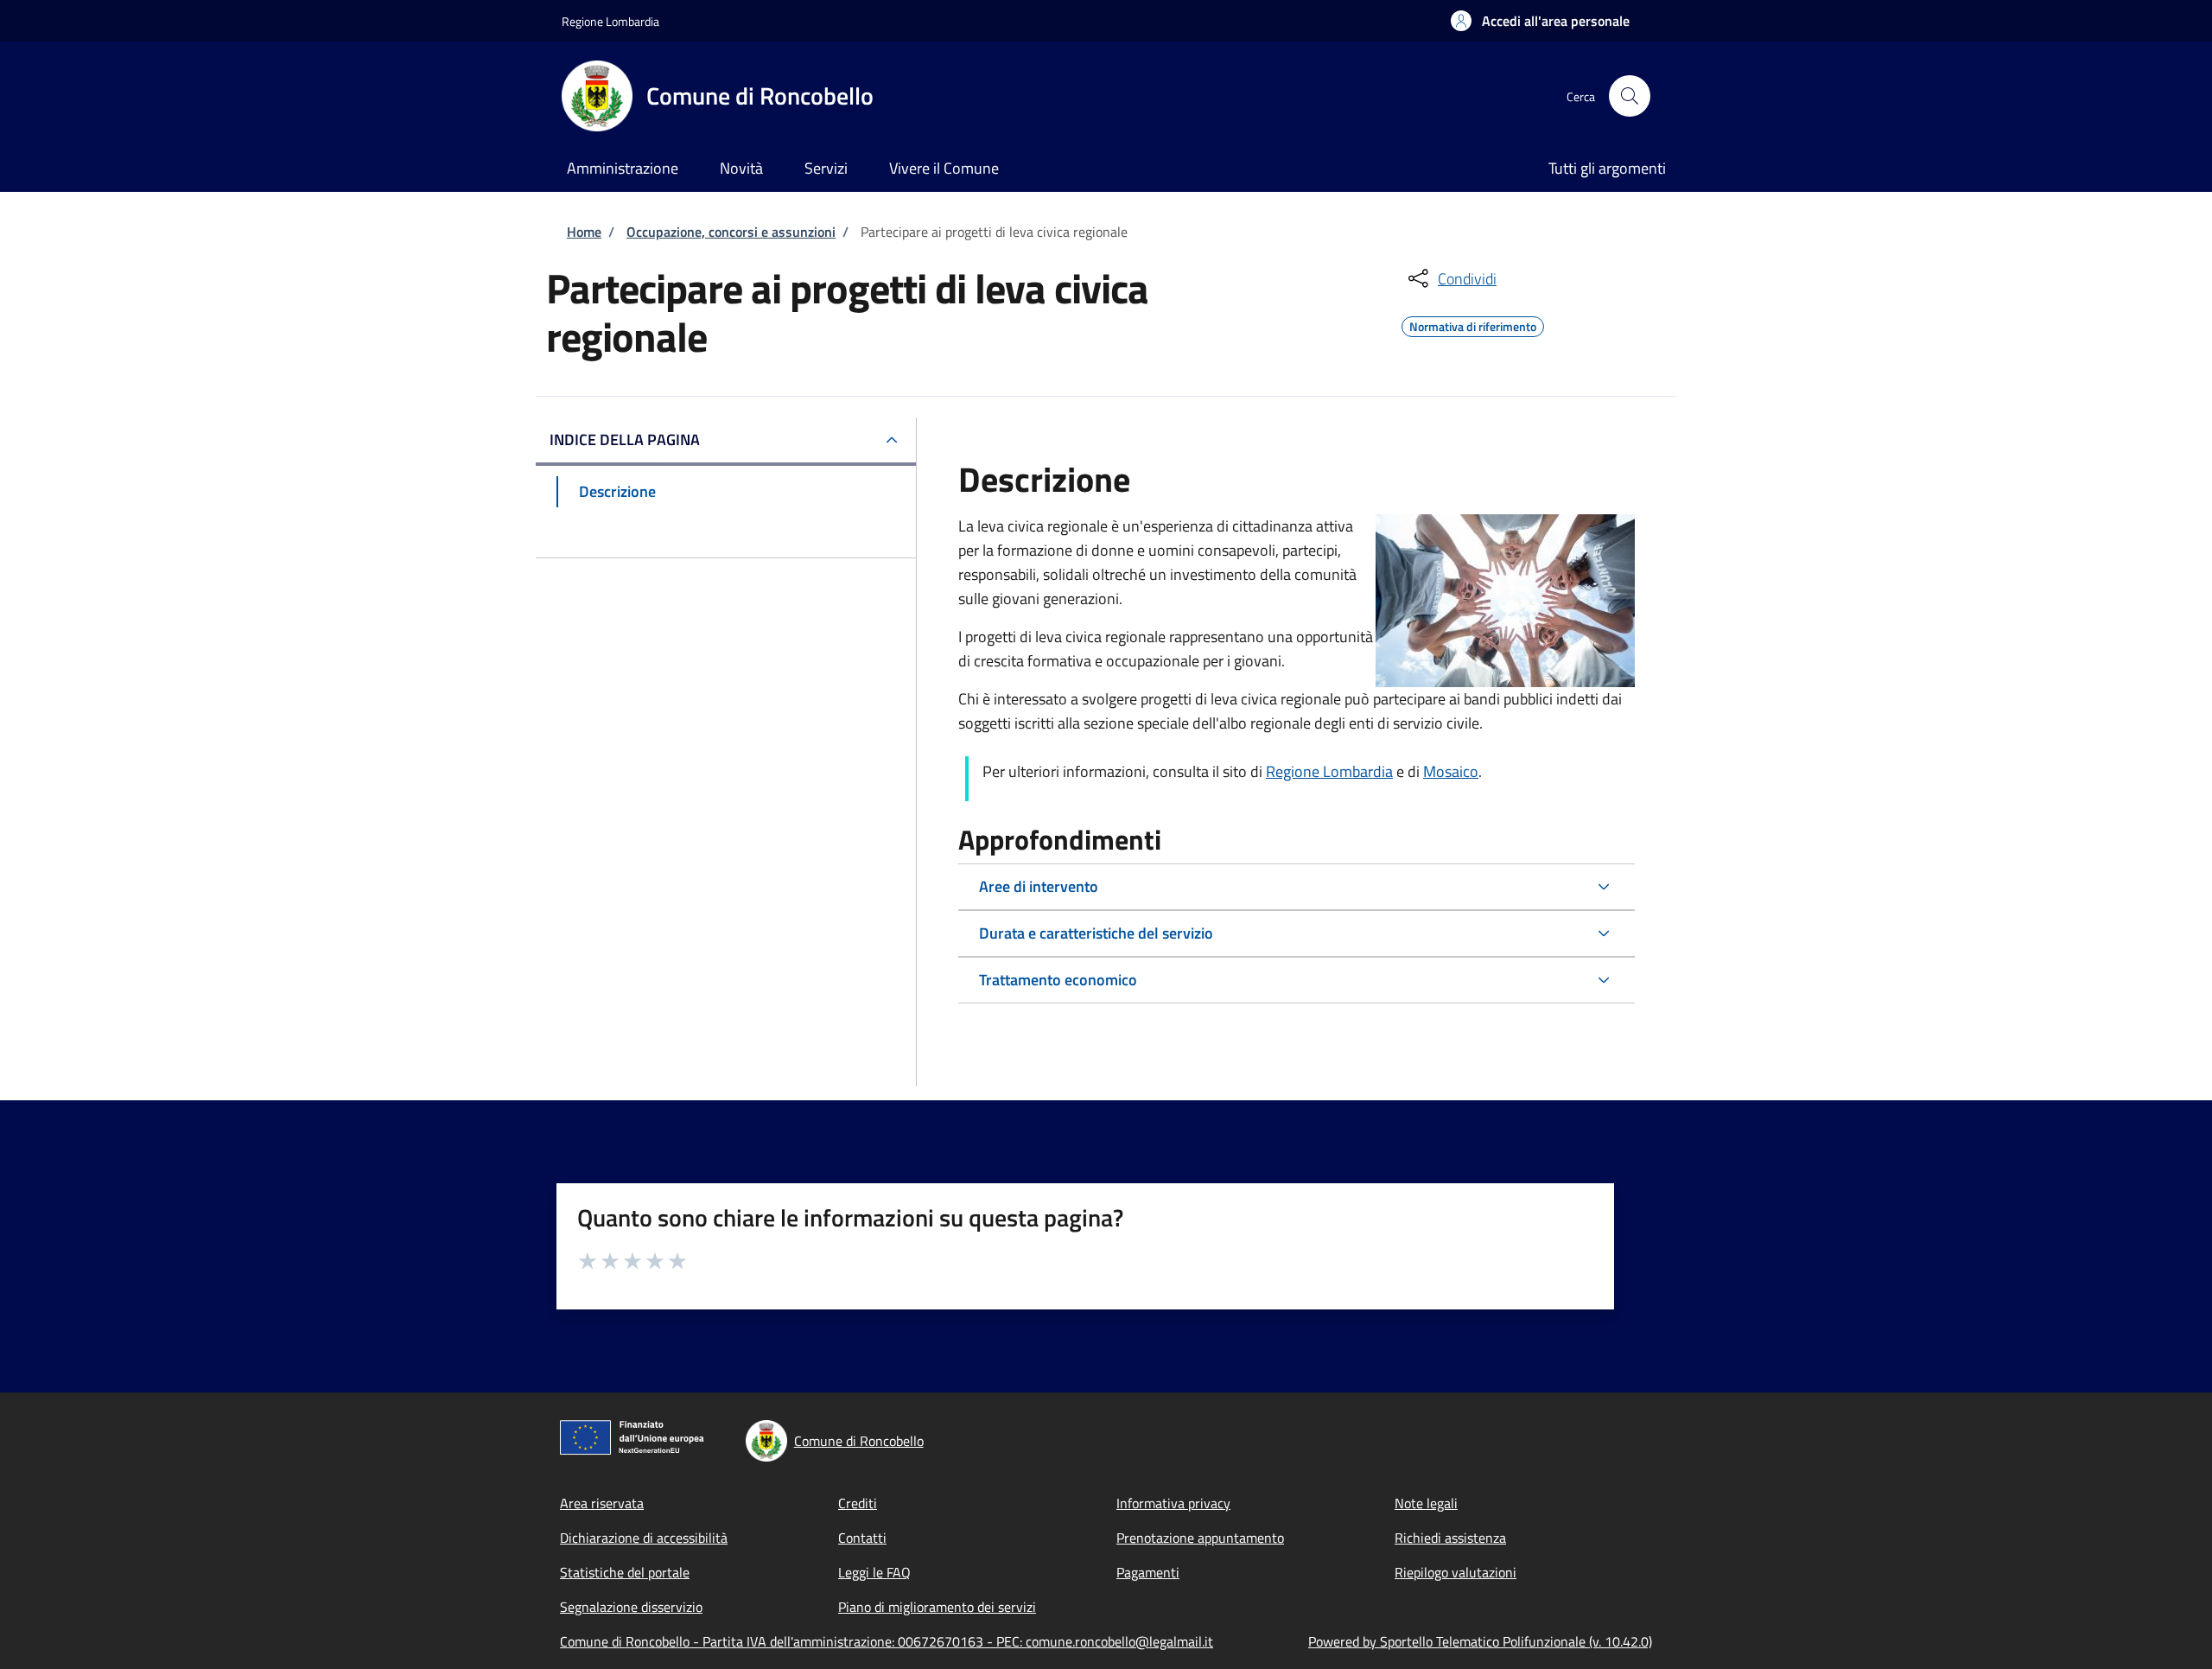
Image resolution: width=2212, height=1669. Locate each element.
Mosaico (1451, 771)
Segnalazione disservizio (631, 1607)
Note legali (1426, 1503)
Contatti (862, 1538)
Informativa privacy (1173, 1503)
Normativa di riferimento (1473, 324)
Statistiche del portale (625, 1572)
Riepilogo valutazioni (1456, 1572)
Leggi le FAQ (874, 1572)
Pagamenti (1148, 1572)
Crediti (858, 1503)
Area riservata (602, 1503)
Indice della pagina (625, 440)
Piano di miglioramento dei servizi (937, 1607)
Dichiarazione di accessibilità (644, 1538)
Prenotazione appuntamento (1200, 1538)
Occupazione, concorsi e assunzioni (731, 232)
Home (584, 232)
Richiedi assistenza (1450, 1538)
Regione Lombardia (610, 21)
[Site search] (1630, 96)
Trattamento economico (1058, 980)
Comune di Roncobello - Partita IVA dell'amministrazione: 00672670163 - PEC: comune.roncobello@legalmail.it (887, 1641)
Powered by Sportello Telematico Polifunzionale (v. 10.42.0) (1480, 1641)
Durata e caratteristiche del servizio (1096, 933)
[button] (1540, 21)
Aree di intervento (1039, 886)
